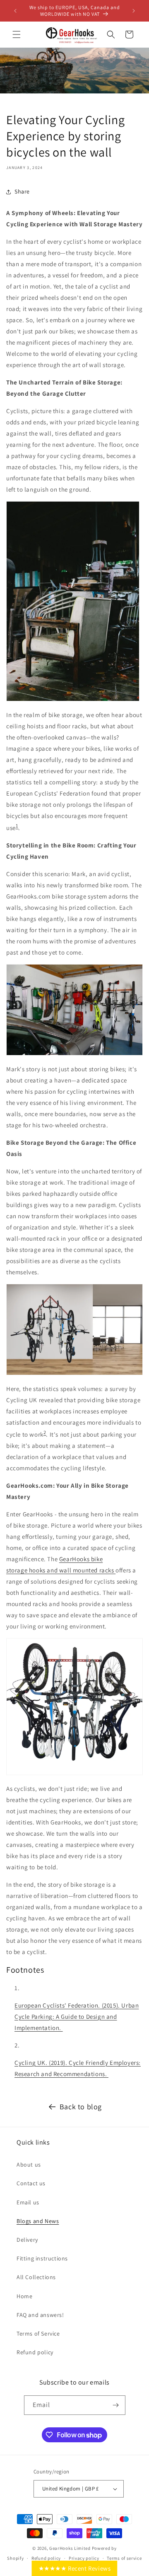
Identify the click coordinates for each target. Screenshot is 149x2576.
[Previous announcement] (15, 11)
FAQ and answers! (40, 2315)
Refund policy (35, 2352)
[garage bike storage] (74, 1052)
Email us (28, 2202)
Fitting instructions (42, 2258)
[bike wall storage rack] (74, 1371)
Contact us (31, 2183)
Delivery (27, 2240)
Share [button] (22, 191)
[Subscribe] (116, 2405)
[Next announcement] (134, 11)
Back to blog (81, 2107)
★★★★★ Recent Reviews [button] (75, 2568)
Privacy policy (84, 2558)
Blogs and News (38, 2221)
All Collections (36, 2277)
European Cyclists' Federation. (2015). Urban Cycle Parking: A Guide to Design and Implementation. (77, 2016)
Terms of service (124, 2558)
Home (24, 2296)
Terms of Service (38, 2334)
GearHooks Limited (70, 2548)
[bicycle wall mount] (74, 1771)
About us (29, 2165)
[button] (17, 34)
